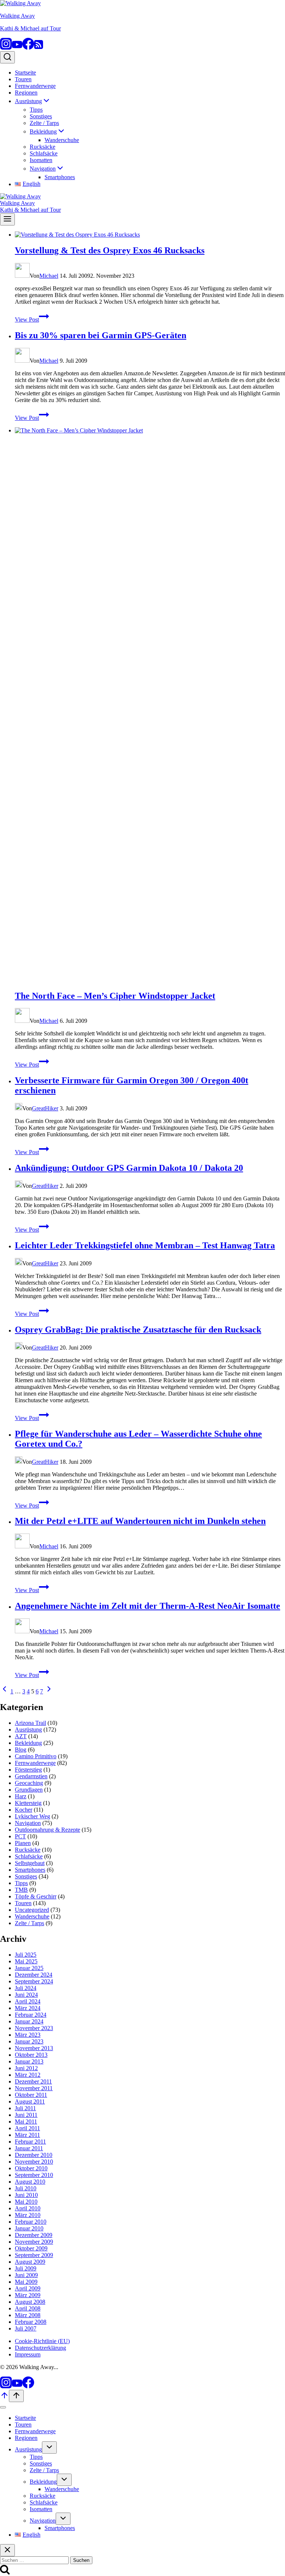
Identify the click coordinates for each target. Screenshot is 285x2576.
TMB (21, 1890)
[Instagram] (6, 48)
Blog (21, 1750)
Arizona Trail (30, 1723)
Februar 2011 (30, 2142)
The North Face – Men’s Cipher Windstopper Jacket (115, 996)
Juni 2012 (26, 2068)
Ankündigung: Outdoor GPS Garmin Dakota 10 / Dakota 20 (129, 1168)
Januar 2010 (29, 2228)
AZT (21, 1736)
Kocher (24, 1810)
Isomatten (41, 160)
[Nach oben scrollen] (4, 2398)
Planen (23, 1843)
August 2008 (30, 2302)
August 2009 (30, 2262)
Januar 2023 (29, 2041)
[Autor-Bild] (22, 276)
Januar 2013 (29, 2061)
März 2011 (27, 2135)
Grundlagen (29, 1790)
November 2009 (34, 2242)
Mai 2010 (26, 2202)
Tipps (36, 110)
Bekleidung (28, 1743)
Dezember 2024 (34, 1975)
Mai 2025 (26, 1961)
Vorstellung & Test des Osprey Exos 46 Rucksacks (110, 250)
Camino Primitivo (36, 1756)
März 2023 (28, 2035)
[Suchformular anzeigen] (7, 57)
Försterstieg (28, 1770)
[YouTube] (17, 48)
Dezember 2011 (33, 2081)
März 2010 (28, 2215)
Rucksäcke (42, 147)
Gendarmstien (31, 1776)
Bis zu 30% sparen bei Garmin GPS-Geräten (101, 335)
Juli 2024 (26, 1988)
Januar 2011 (29, 2148)
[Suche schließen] (7, 2550)
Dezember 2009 (34, 2235)
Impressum (28, 2354)
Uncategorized (32, 1910)
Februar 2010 (31, 2222)
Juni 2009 (26, 2275)
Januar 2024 (29, 2021)
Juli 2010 (26, 2188)
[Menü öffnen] (7, 219)
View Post (32, 319)
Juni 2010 (26, 2195)
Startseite (25, 73)
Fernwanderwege (35, 86)
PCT (20, 1836)
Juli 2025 (26, 1955)
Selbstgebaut (30, 1863)
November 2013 (34, 2048)
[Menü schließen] (3, 2407)
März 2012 (28, 2075)
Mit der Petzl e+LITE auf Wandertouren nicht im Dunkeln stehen (140, 1521)
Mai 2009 (26, 2282)
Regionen (26, 93)
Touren (23, 79)
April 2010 (28, 2208)
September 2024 (34, 1981)
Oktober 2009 (31, 2248)
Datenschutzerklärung (40, 2348)
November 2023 (34, 2028)
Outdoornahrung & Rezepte (47, 1830)
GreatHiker (45, 1108)
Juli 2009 (26, 2268)
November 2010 (34, 2162)
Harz (21, 1796)
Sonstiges (41, 116)
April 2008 (28, 2308)
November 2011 (34, 2088)
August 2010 (30, 2182)
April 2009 (28, 2288)
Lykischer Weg (32, 1816)
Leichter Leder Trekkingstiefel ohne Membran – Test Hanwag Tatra (145, 1245)
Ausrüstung (28, 1730)
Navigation (28, 1823)
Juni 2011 (26, 2115)
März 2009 (28, 2295)
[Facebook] (28, 48)
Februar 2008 (31, 2322)
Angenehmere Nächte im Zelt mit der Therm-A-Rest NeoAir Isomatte (148, 1606)
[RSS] (39, 48)
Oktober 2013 (31, 2055)
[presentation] (150, 235)
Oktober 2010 (31, 2168)
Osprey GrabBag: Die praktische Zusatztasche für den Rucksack (138, 1330)
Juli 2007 (26, 2328)
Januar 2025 (29, 1968)
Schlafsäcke (44, 153)
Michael (49, 276)
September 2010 (34, 2175)
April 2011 (27, 2128)
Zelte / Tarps (44, 123)
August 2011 (30, 2101)
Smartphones (60, 177)
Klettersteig (28, 1803)
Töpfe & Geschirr (36, 1896)
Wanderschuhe (62, 140)
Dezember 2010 (34, 2155)
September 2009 (34, 2255)
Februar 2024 (31, 2015)
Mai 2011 (26, 2122)
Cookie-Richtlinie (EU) (42, 2341)
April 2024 (28, 2001)
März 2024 (28, 2008)
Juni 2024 (26, 1995)
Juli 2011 (25, 2108)
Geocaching (29, 1783)
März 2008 (28, 2315)
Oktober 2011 (31, 2095)
